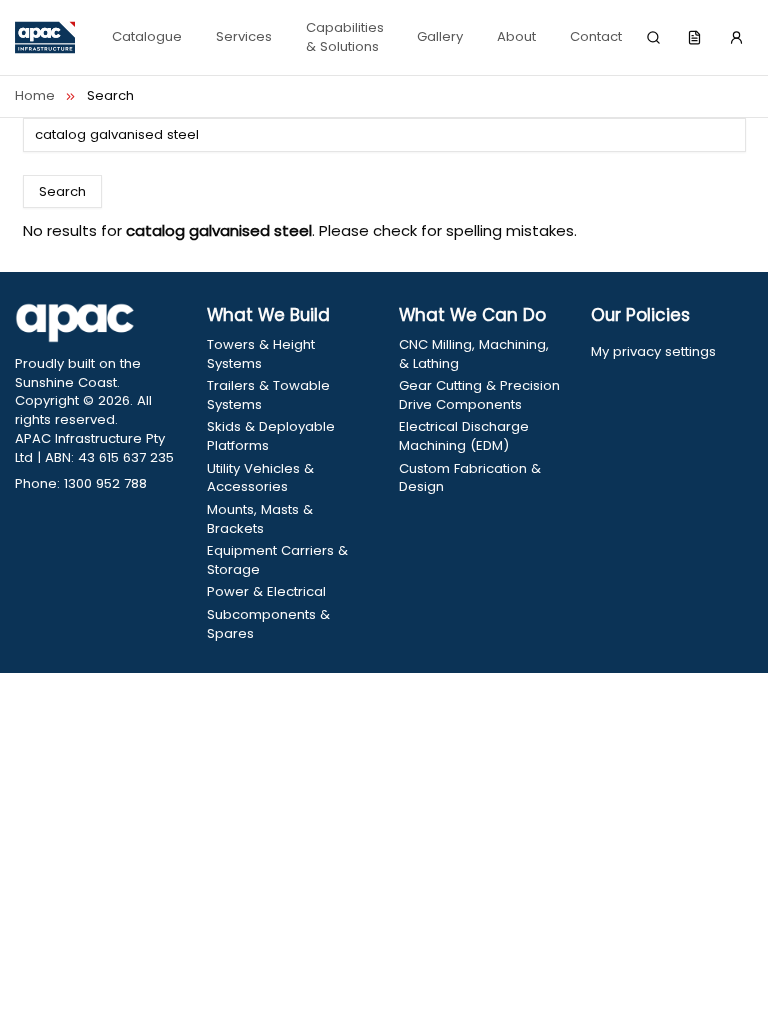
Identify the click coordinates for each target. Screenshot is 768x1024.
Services (244, 36)
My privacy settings (653, 352)
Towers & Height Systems (261, 354)
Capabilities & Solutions (345, 37)
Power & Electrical (266, 592)
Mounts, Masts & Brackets (260, 519)
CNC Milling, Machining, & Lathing (474, 354)
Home (35, 96)
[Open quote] (695, 38)
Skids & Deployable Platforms (271, 436)
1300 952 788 (105, 483)
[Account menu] (736, 38)
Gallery (440, 36)
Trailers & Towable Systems (268, 395)
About (516, 36)
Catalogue (147, 36)
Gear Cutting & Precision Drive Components (479, 395)
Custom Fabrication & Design (470, 478)
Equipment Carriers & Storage (277, 560)
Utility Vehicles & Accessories (260, 478)
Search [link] (110, 96)
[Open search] (654, 38)
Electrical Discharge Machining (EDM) (464, 436)
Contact (596, 36)
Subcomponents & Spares (268, 624)
